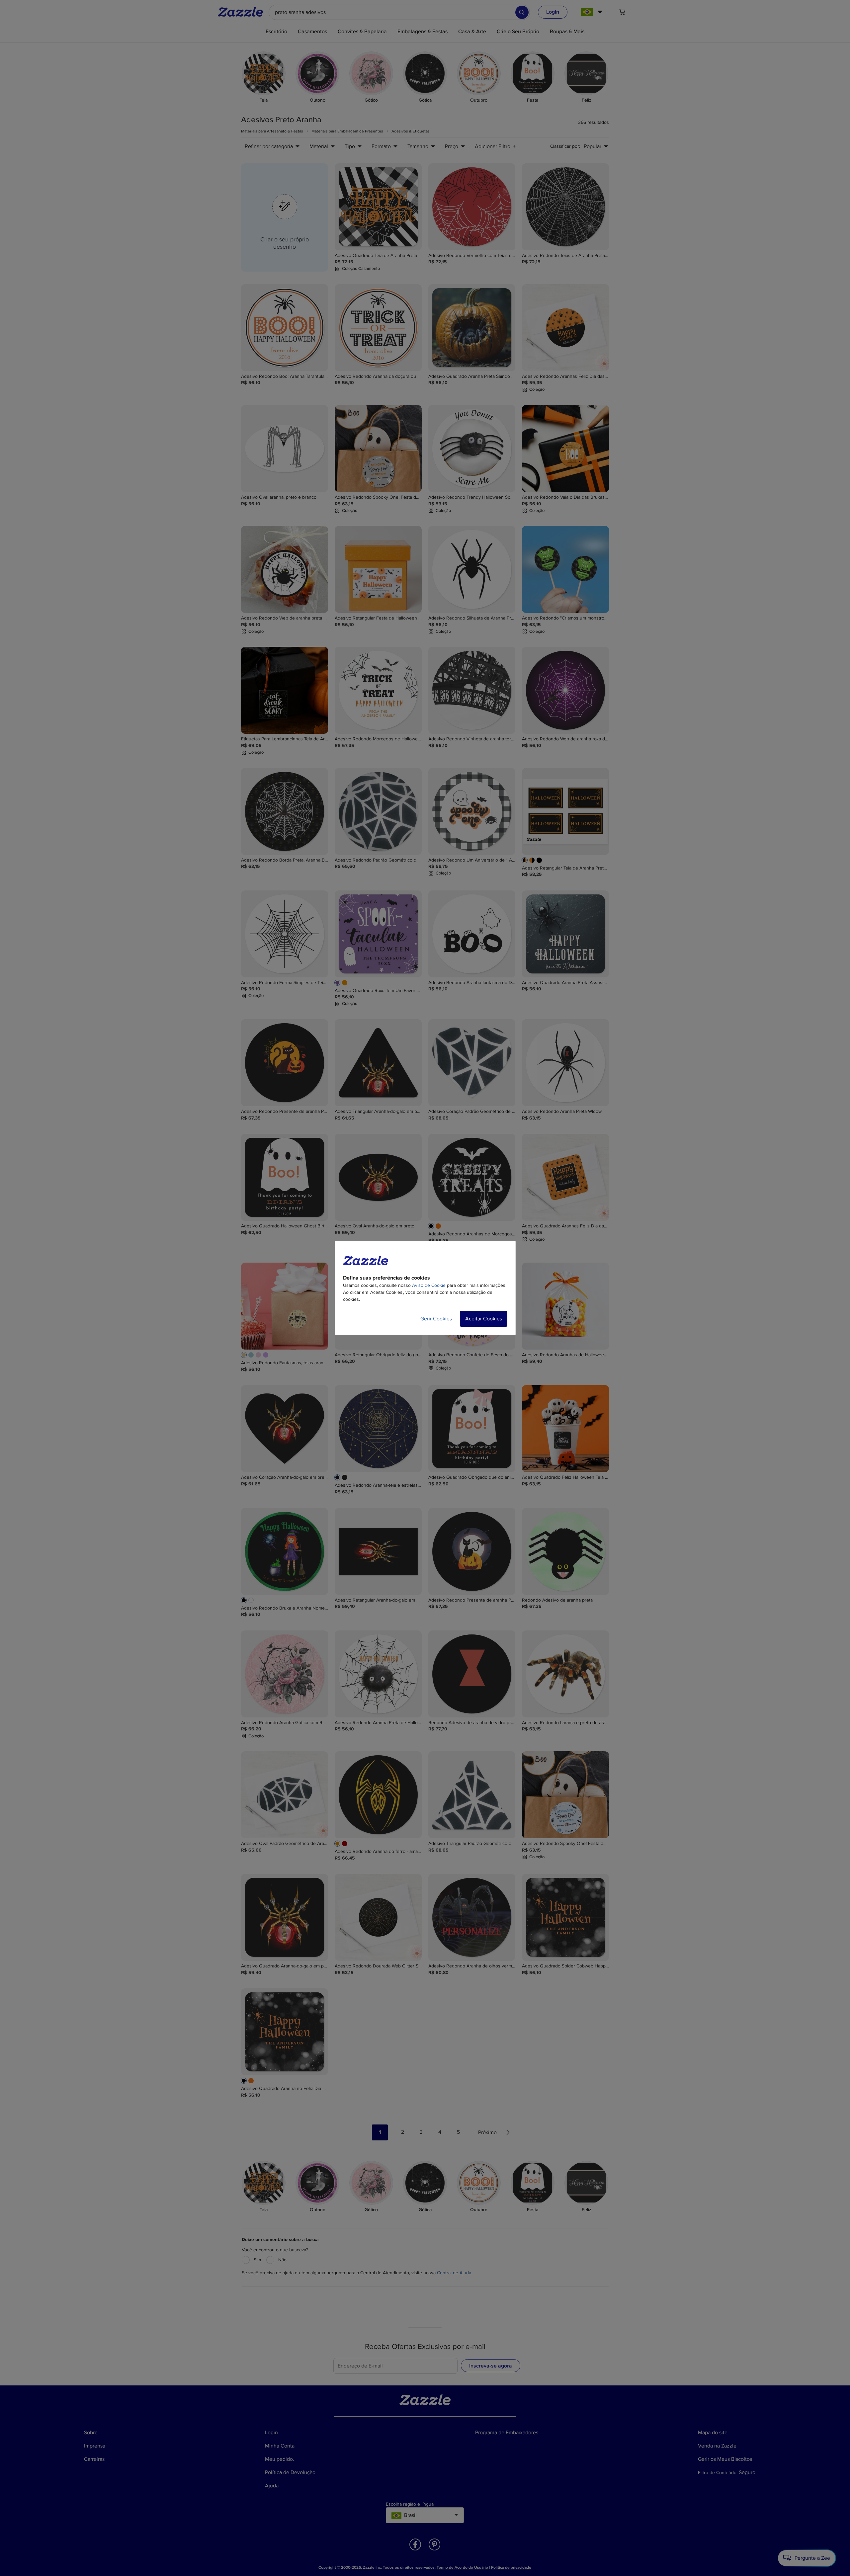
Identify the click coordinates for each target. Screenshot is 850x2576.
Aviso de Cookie (429, 1285)
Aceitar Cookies (484, 1319)
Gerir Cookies (436, 1319)
